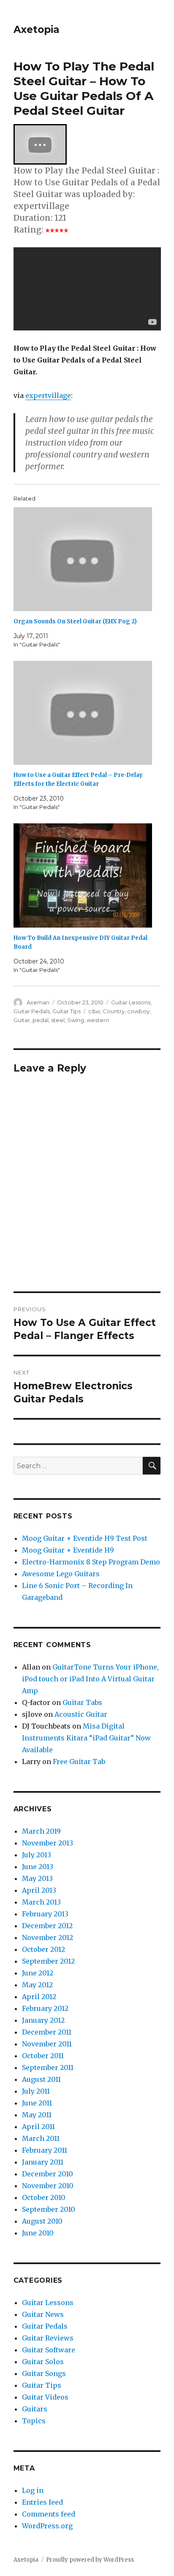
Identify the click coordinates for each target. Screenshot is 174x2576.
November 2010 (48, 2186)
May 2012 (37, 1985)
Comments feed (49, 2514)
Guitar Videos (45, 2397)
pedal (41, 1020)
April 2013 (39, 1890)
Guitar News (43, 2314)
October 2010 (44, 2197)
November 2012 (48, 1937)
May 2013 (37, 1878)
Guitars (35, 2409)
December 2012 (47, 1926)
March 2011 (41, 2138)
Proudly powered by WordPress (90, 2560)
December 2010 (48, 2174)
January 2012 (43, 2020)
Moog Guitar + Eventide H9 (68, 1550)
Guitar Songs (44, 2373)
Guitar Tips (67, 1011)
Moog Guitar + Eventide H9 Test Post (85, 1538)
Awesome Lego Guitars (61, 1574)
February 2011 (45, 2150)
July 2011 (36, 2091)
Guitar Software (49, 2350)
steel (58, 1020)
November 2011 (47, 2044)
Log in (33, 2490)
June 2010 (38, 2233)
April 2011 (38, 2127)
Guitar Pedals (32, 1011)
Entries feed (42, 2502)
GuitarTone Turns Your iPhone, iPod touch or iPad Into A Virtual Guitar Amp (90, 1679)
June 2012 (38, 1973)
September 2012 (48, 1961)
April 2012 (39, 1997)
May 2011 (37, 2115)
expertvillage (48, 395)
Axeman (38, 1002)
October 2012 (43, 1949)
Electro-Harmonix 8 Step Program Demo (91, 1562)
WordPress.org (47, 2526)
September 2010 (49, 2209)
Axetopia (37, 30)
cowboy (138, 1011)
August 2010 (42, 2221)
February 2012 (45, 2008)
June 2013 (38, 1867)
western (98, 1020)
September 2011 (48, 2067)
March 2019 (41, 1831)
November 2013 (48, 1843)
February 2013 (45, 1914)
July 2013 (37, 1855)
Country (114, 1011)
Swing (76, 1020)
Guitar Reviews (48, 2338)
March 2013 (41, 1902)
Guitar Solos (43, 2362)
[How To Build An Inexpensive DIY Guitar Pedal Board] (83, 875)
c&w (94, 1011)
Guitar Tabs (82, 1702)
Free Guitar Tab (79, 1762)
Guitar (22, 1020)
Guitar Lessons (131, 1002)
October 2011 (43, 2056)
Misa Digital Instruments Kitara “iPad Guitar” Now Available (86, 1738)
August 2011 (41, 2079)
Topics (34, 2421)
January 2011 (43, 2162)
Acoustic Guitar (81, 1714)
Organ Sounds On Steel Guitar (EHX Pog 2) (75, 621)
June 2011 (37, 2103)
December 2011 (47, 2032)
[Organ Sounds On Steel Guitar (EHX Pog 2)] (83, 559)
